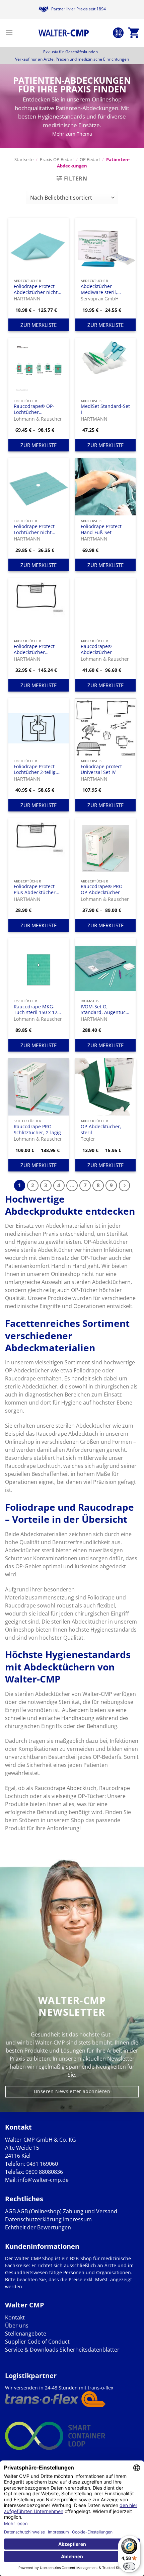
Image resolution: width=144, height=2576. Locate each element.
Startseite (24, 159)
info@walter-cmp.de (43, 2180)
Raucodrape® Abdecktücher (96, 649)
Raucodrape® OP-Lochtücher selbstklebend (34, 409)
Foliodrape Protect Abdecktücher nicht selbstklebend (36, 289)
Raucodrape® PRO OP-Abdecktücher (102, 889)
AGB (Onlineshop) (39, 2211)
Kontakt (15, 2317)
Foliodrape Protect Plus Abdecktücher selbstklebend (35, 889)
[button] (9, 33)
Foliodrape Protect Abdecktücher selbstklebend (34, 649)
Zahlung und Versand (90, 2211)
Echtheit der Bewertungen (38, 2227)
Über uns (17, 2325)
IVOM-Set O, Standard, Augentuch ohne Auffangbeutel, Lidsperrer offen (105, 1010)
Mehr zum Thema (72, 134)
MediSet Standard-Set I (105, 409)
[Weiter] (125, 1186)
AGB (10, 2211)
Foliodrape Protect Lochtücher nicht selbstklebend (34, 529)
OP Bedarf (90, 159)
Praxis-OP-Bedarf (57, 159)
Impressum (77, 2219)
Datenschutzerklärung (33, 2219)
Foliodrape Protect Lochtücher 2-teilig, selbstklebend (35, 769)
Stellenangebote (26, 2334)
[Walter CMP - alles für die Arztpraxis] (64, 33)
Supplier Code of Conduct (37, 2342)
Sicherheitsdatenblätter (89, 2350)
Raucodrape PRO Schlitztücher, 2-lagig (37, 1129)
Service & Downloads (32, 2350)
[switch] (129, 2566)
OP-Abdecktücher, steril (101, 1129)
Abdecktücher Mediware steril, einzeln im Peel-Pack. (104, 289)
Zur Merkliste (39, 325)
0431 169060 (42, 2164)
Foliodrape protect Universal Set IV (101, 769)
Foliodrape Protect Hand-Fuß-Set (101, 529)
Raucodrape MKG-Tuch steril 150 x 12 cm (35, 1010)
